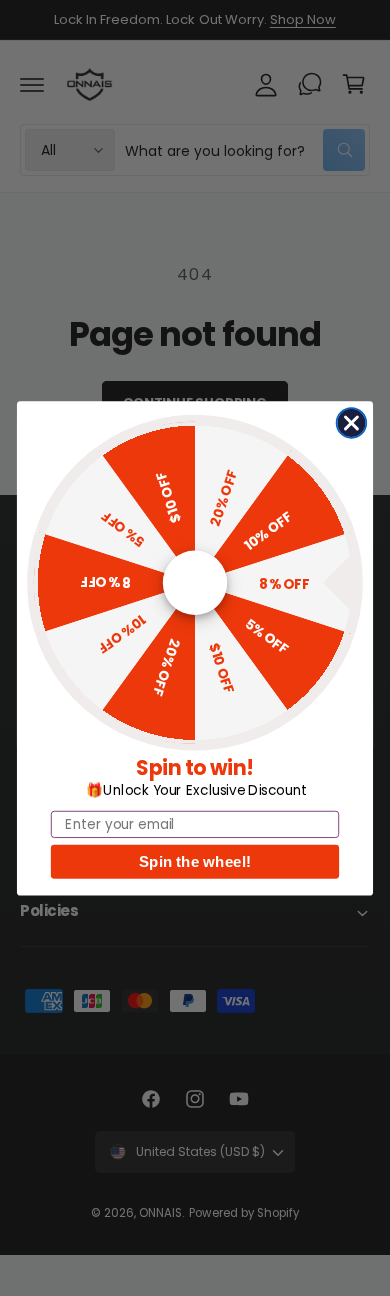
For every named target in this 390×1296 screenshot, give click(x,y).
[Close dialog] (352, 423)
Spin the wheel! (195, 861)
